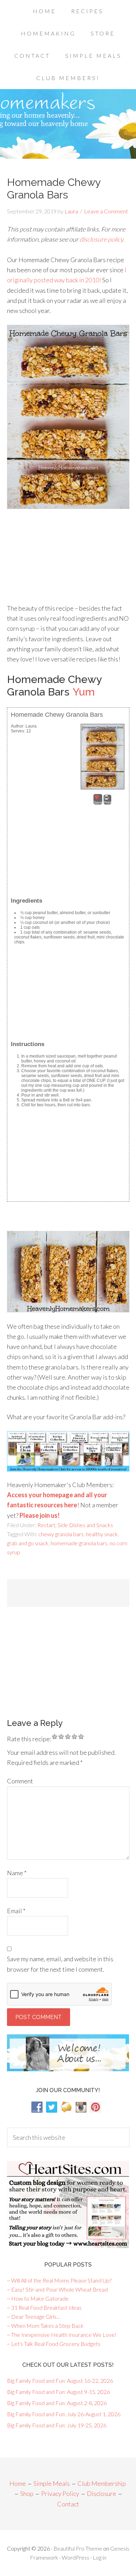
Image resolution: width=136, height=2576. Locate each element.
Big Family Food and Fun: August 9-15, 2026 (58, 2392)
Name (17, 1873)
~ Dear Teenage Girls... (33, 2316)
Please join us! (40, 1515)
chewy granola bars (61, 1534)
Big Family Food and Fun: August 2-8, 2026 (57, 2403)
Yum (84, 692)
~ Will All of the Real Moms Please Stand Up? (59, 2280)
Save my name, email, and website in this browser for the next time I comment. (60, 1964)
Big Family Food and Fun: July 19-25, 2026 (57, 2425)
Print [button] (107, 802)
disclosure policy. (102, 239)
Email (16, 1911)
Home (18, 2483)
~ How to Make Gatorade (38, 2298)
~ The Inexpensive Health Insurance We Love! (62, 2335)
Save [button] (98, 802)
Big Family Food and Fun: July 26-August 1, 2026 (64, 2414)
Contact (68, 2504)
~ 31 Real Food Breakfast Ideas (44, 2307)
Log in (100, 2557)
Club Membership (102, 2483)
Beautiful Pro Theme (78, 2548)
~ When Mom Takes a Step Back (45, 2326)
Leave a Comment (106, 211)
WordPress (75, 2557)
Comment (20, 1781)
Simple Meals (52, 2483)
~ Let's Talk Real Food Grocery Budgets (54, 2344)
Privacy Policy (60, 2493)
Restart (46, 1525)
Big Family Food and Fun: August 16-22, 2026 (60, 2381)
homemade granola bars (79, 1543)
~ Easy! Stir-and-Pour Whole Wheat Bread (57, 2289)
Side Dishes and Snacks (85, 1525)
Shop (27, 2493)
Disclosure (101, 2493)
